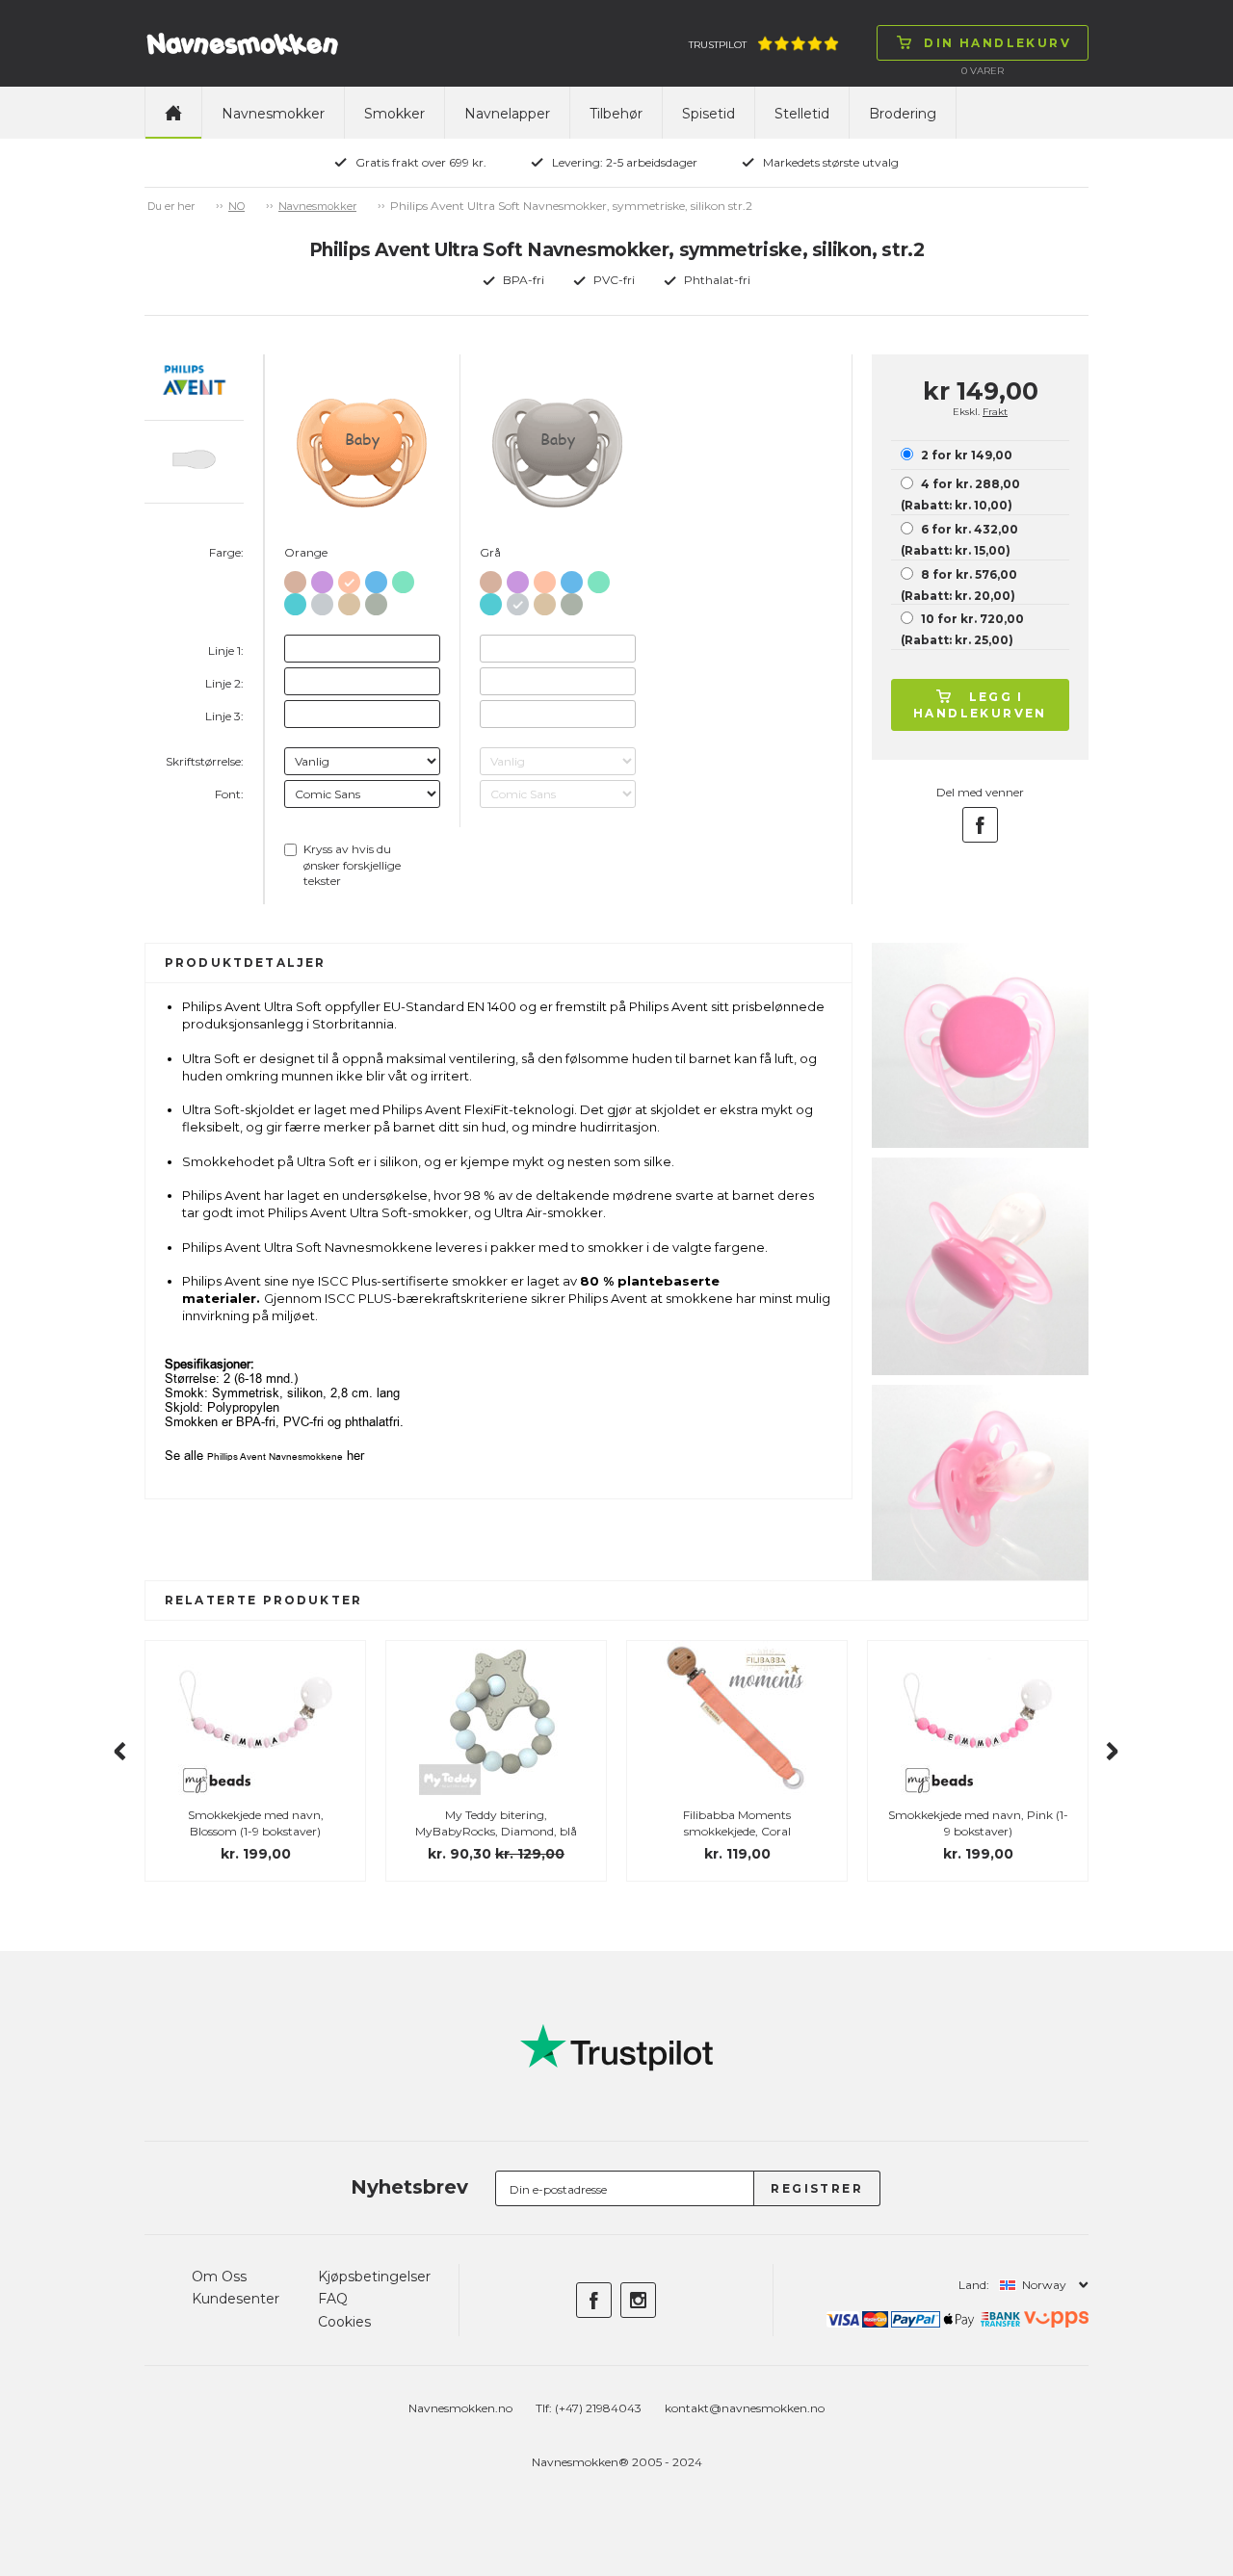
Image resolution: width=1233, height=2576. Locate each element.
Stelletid (802, 114)
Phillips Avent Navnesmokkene (275, 1457)
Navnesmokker (273, 114)
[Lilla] (322, 578)
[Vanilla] (349, 600)
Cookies (344, 2322)
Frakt (995, 412)
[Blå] (376, 578)
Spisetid (708, 114)
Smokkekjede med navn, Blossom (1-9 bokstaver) (256, 1823)
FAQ (333, 2299)
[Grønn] (403, 578)
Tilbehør (616, 114)
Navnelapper (507, 114)
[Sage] (376, 600)
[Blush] (295, 578)
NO (236, 206)
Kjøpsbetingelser (374, 2277)
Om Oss (219, 2277)
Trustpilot (718, 45)
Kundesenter (236, 2299)
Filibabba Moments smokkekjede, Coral (737, 1823)
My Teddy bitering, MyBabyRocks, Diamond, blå (496, 1823)
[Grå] (322, 600)
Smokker (394, 114)
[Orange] (349, 578)
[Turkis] (295, 600)
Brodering (903, 114)
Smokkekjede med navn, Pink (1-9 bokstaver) (978, 1823)
